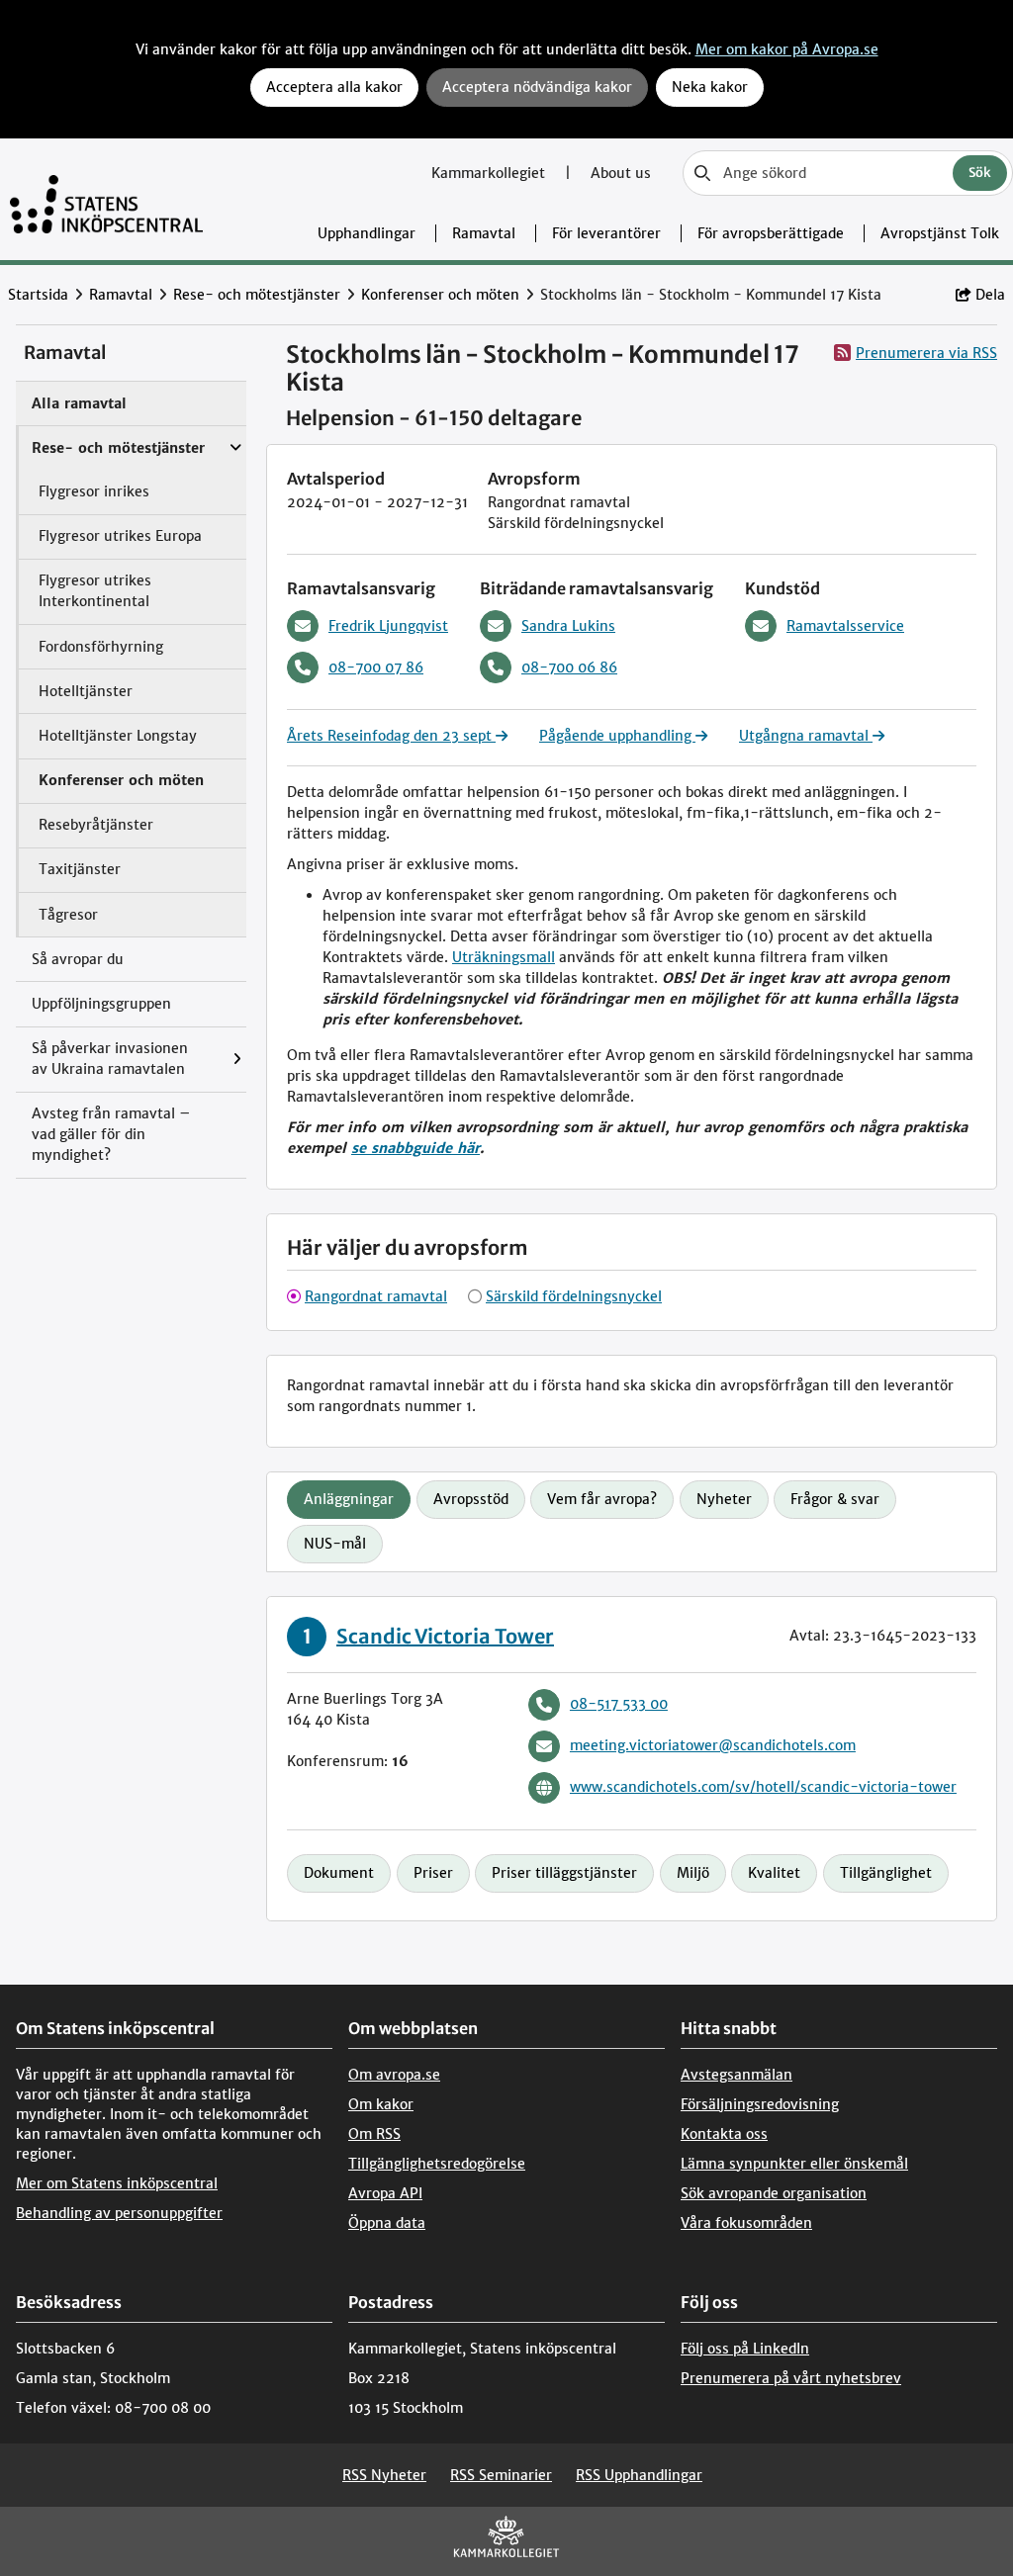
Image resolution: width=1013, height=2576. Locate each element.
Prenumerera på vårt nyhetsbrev (791, 2378)
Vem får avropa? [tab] (602, 1499)
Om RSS (374, 2134)
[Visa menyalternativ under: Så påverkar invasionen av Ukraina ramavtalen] (242, 1060)
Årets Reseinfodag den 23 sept (391, 736)
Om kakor (381, 2104)
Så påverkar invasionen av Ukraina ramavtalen (110, 1059)
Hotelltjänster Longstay (118, 736)
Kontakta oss (724, 2134)
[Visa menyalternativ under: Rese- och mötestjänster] (240, 438)
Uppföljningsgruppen (101, 1004)
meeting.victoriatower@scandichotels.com (713, 1745)
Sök (980, 173)
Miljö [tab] (693, 1873)
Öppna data (387, 2223)
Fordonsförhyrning (101, 647)
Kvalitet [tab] (774, 1873)
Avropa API (385, 2193)
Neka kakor (710, 87)
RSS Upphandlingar (639, 2475)
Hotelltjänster (86, 691)
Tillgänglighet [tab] (886, 1873)
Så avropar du (78, 959)
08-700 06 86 (569, 667)
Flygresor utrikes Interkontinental (95, 591)
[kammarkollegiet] (506, 2541)
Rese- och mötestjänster (257, 295)
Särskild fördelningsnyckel (574, 1296)
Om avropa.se (394, 2075)
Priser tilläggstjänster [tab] (564, 1873)
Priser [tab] (433, 1873)
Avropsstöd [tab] (471, 1499)
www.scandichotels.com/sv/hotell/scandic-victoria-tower (763, 1787)
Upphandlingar (367, 233)
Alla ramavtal (79, 403)
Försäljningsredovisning (760, 2104)
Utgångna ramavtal (806, 736)
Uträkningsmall (504, 957)
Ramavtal (484, 233)
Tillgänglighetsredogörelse (437, 2164)
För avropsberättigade (771, 233)
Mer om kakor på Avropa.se (787, 49)
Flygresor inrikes (94, 491)
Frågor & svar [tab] (835, 1499)
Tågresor (68, 915)
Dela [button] (990, 295)
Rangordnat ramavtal (376, 1296)
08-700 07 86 (376, 667)
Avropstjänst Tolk (940, 233)
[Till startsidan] (106, 199)
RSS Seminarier (501, 2475)
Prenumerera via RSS (926, 353)
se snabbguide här (415, 1148)
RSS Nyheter (384, 2475)
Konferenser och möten (440, 295)
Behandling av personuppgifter (119, 2213)
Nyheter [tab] (724, 1499)
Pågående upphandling (617, 736)
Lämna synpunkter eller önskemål (794, 2164)
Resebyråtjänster (96, 825)
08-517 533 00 (619, 1704)
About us (621, 173)
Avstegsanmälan (737, 2075)
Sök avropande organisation (774, 2193)
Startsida (38, 295)
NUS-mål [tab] (335, 1544)
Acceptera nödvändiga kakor (537, 87)
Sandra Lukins (568, 626)
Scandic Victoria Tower (445, 1636)
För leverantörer (606, 233)
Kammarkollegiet (490, 173)
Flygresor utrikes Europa (120, 536)
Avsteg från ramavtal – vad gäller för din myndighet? (111, 1134)
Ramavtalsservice (845, 626)
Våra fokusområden (746, 2223)
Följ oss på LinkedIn (745, 2349)
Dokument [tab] (339, 1873)
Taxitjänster (80, 869)
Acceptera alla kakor (334, 87)
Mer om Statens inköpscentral (117, 2183)
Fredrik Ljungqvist (388, 626)
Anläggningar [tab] (349, 1499)
